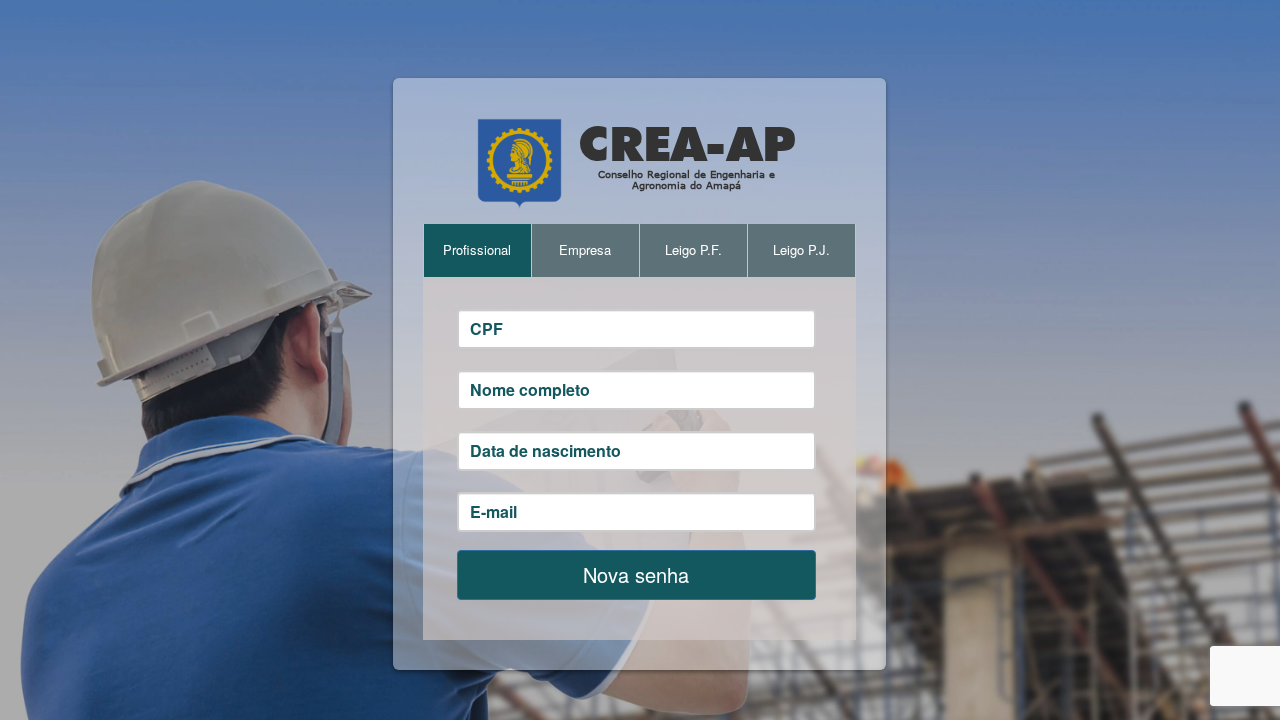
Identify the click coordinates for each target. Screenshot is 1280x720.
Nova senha (636, 574)
